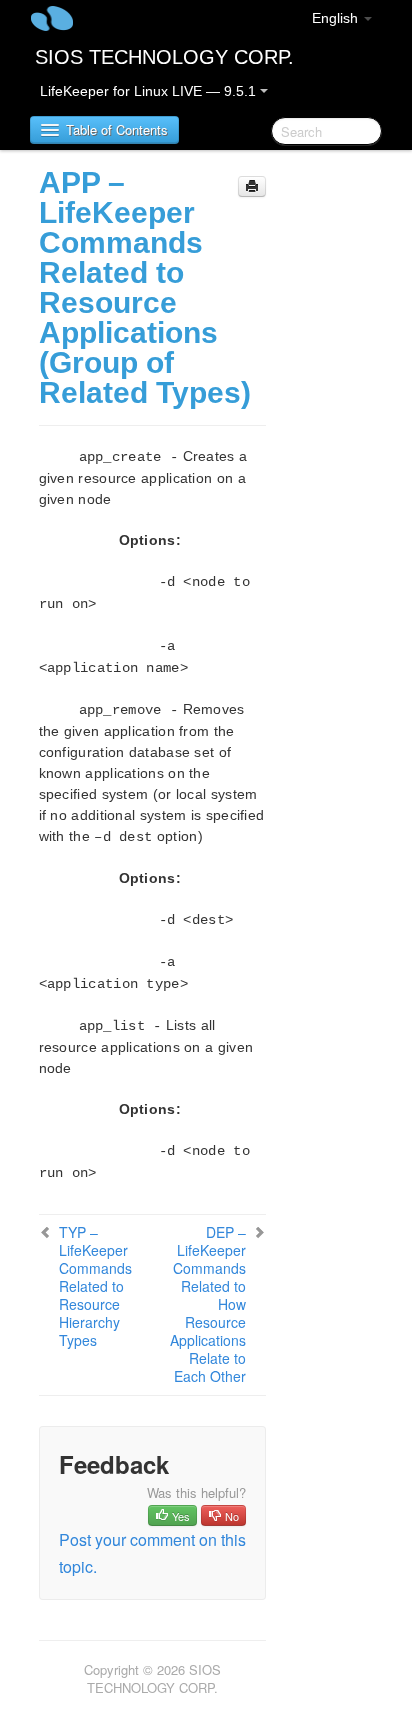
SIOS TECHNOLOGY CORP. (164, 57)
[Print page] (252, 186)
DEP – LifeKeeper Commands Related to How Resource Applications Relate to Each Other (208, 1304)
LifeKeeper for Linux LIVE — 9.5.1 (150, 91)
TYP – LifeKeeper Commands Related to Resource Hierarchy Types (95, 1286)
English (337, 18)
